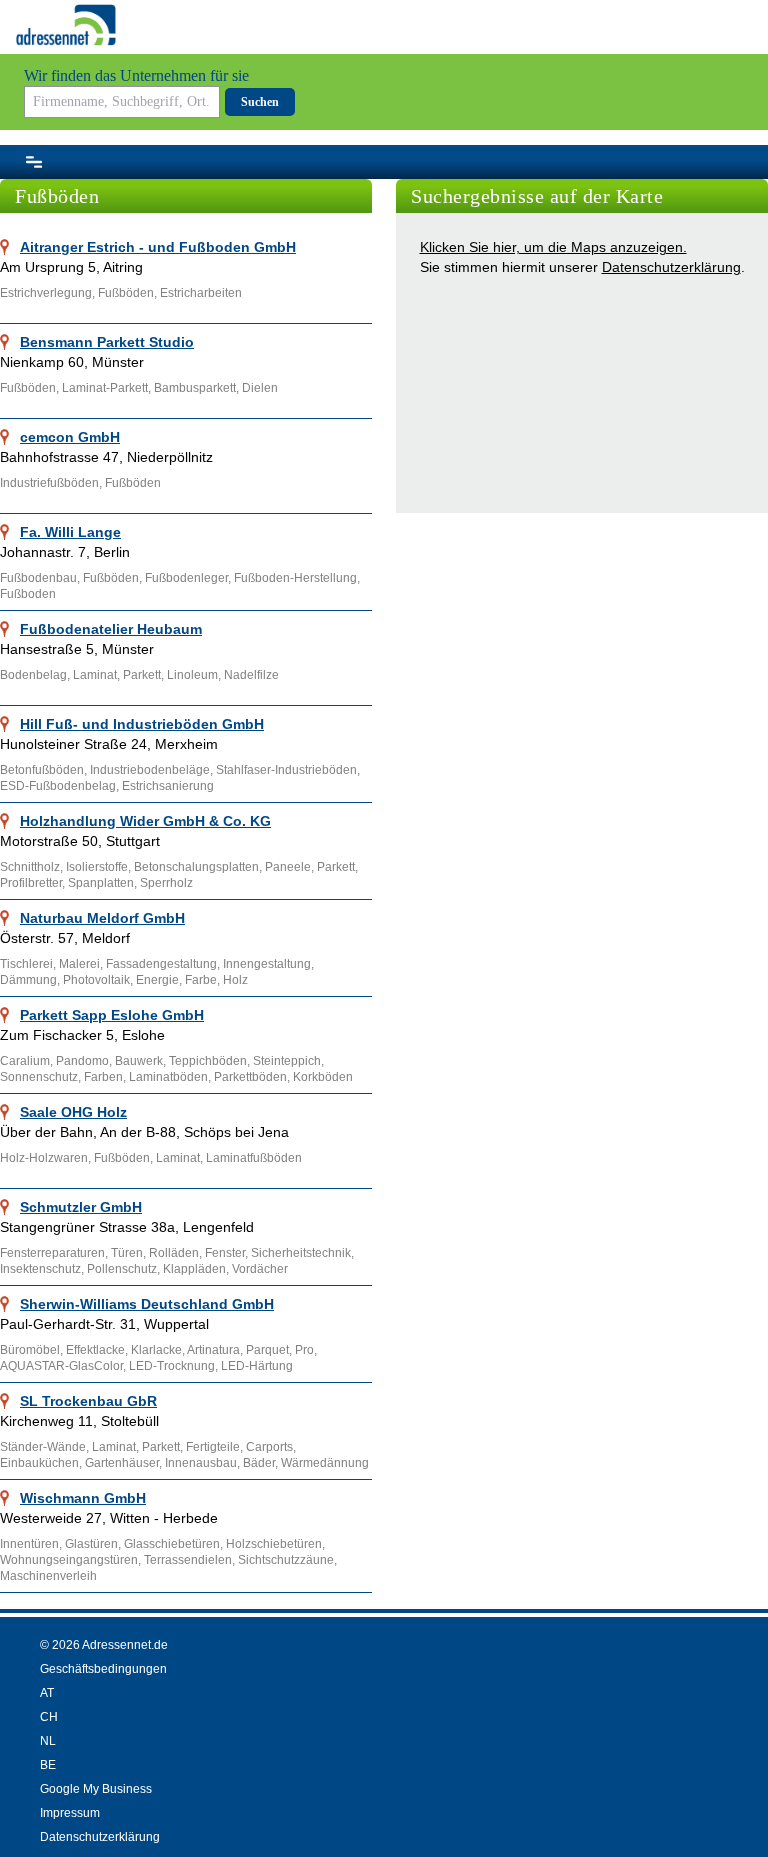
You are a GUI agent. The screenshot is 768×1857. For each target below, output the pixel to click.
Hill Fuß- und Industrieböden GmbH (142, 724)
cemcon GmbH (70, 437)
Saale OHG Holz (73, 1112)
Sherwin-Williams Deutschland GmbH (147, 1304)
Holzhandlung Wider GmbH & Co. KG (145, 821)
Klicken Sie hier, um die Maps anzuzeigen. (553, 247)
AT (47, 1693)
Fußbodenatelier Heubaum (111, 629)
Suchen (260, 102)
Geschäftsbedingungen (103, 1669)
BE (48, 1765)
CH (49, 1717)
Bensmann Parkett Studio (107, 342)
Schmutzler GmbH (81, 1207)
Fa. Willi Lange (70, 532)
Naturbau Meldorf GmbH (102, 918)
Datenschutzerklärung (671, 267)
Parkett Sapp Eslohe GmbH (112, 1015)
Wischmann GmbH (83, 1498)
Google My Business (96, 1789)
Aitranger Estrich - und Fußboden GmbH (158, 247)
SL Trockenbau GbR (88, 1401)
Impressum (70, 1813)
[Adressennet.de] (66, 25)
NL (48, 1741)
